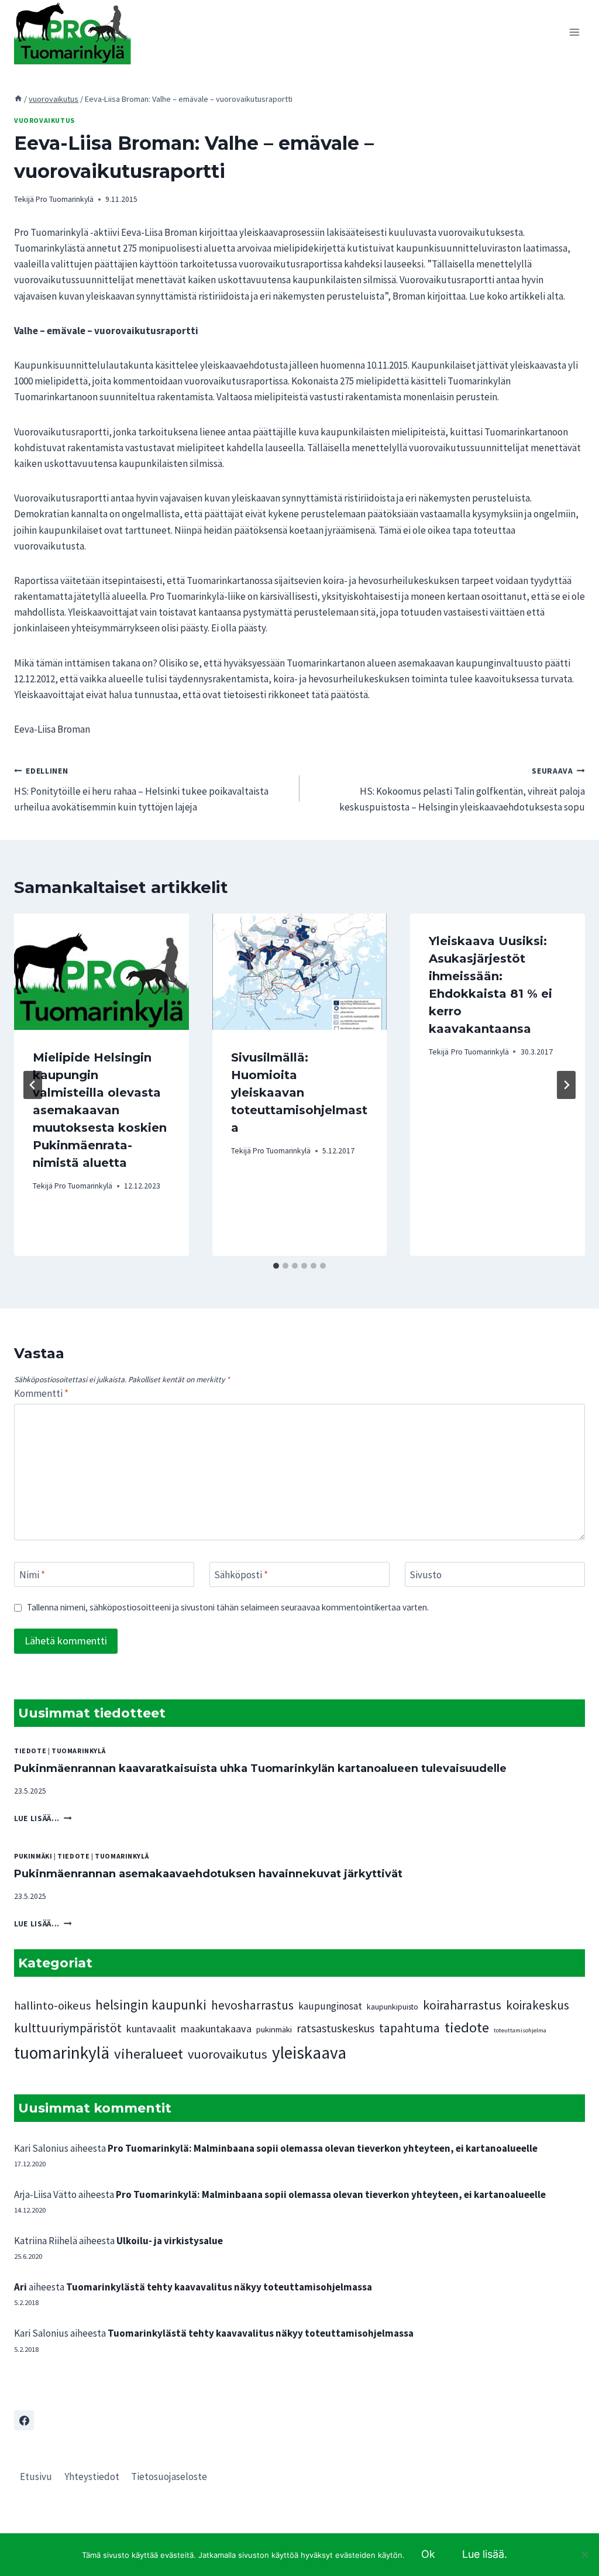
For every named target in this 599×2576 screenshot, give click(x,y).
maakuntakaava (216, 2029)
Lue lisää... (43, 1818)
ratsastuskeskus (335, 2028)
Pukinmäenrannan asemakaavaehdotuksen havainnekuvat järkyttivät (208, 1874)
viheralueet (149, 2054)
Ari (20, 2287)
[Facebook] (24, 2420)
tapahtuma (409, 2028)
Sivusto (426, 1575)
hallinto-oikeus (52, 2005)
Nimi (32, 1575)
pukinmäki (33, 1856)
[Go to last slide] (33, 1085)
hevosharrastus (252, 2005)
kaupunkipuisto (393, 2007)
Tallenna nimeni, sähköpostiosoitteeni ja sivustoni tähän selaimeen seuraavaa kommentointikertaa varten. (228, 1607)
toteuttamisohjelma (520, 2030)
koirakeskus (538, 2005)
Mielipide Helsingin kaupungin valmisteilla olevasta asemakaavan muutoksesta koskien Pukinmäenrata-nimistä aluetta (100, 1110)
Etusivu (36, 2477)
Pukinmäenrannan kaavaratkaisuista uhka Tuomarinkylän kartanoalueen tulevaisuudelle (260, 1768)
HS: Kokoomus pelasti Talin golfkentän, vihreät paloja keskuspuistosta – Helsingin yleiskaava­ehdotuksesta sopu (462, 790)
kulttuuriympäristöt (68, 2028)
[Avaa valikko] (574, 32)
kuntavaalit (151, 2029)
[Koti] (18, 99)
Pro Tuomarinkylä (65, 199)
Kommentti (41, 1393)
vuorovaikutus (44, 120)
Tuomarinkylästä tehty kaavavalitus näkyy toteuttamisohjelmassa (219, 2287)
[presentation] (101, 972)
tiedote (30, 1751)
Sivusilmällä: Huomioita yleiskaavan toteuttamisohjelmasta (299, 1093)
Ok (428, 2554)
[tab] (276, 1266)
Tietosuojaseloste (169, 2477)
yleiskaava (309, 2053)
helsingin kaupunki (151, 2005)
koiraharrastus (462, 2005)
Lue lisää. (485, 2554)
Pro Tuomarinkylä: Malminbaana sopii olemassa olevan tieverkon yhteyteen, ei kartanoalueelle (323, 2148)
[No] (584, 2554)
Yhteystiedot (92, 2477)
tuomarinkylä (78, 1751)
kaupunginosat (330, 2006)
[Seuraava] (566, 1085)
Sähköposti (241, 1575)
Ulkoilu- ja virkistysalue (170, 2241)
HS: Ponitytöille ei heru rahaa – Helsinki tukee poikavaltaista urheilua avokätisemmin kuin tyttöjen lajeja (141, 790)
